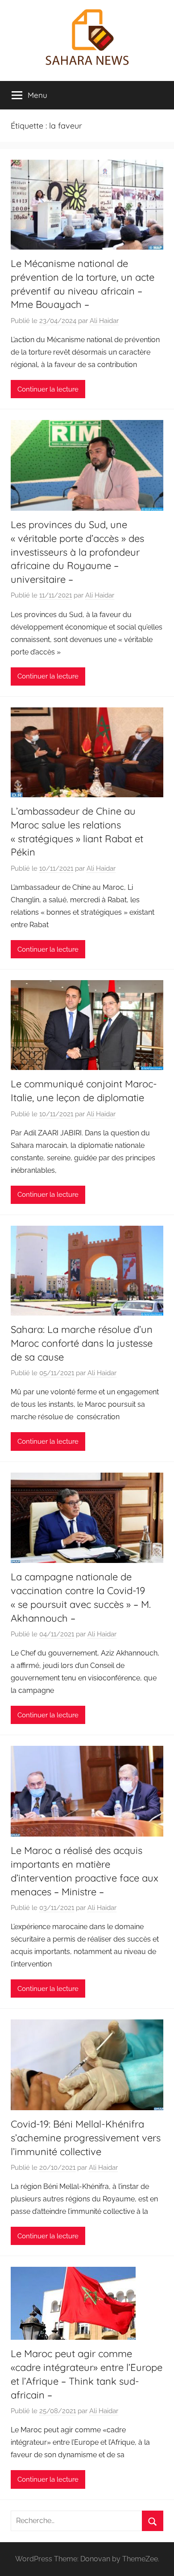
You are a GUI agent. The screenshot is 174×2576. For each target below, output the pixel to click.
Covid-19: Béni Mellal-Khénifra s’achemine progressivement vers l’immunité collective (86, 2138)
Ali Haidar (104, 321)
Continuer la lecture (48, 389)
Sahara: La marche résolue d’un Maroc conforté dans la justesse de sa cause (82, 1343)
